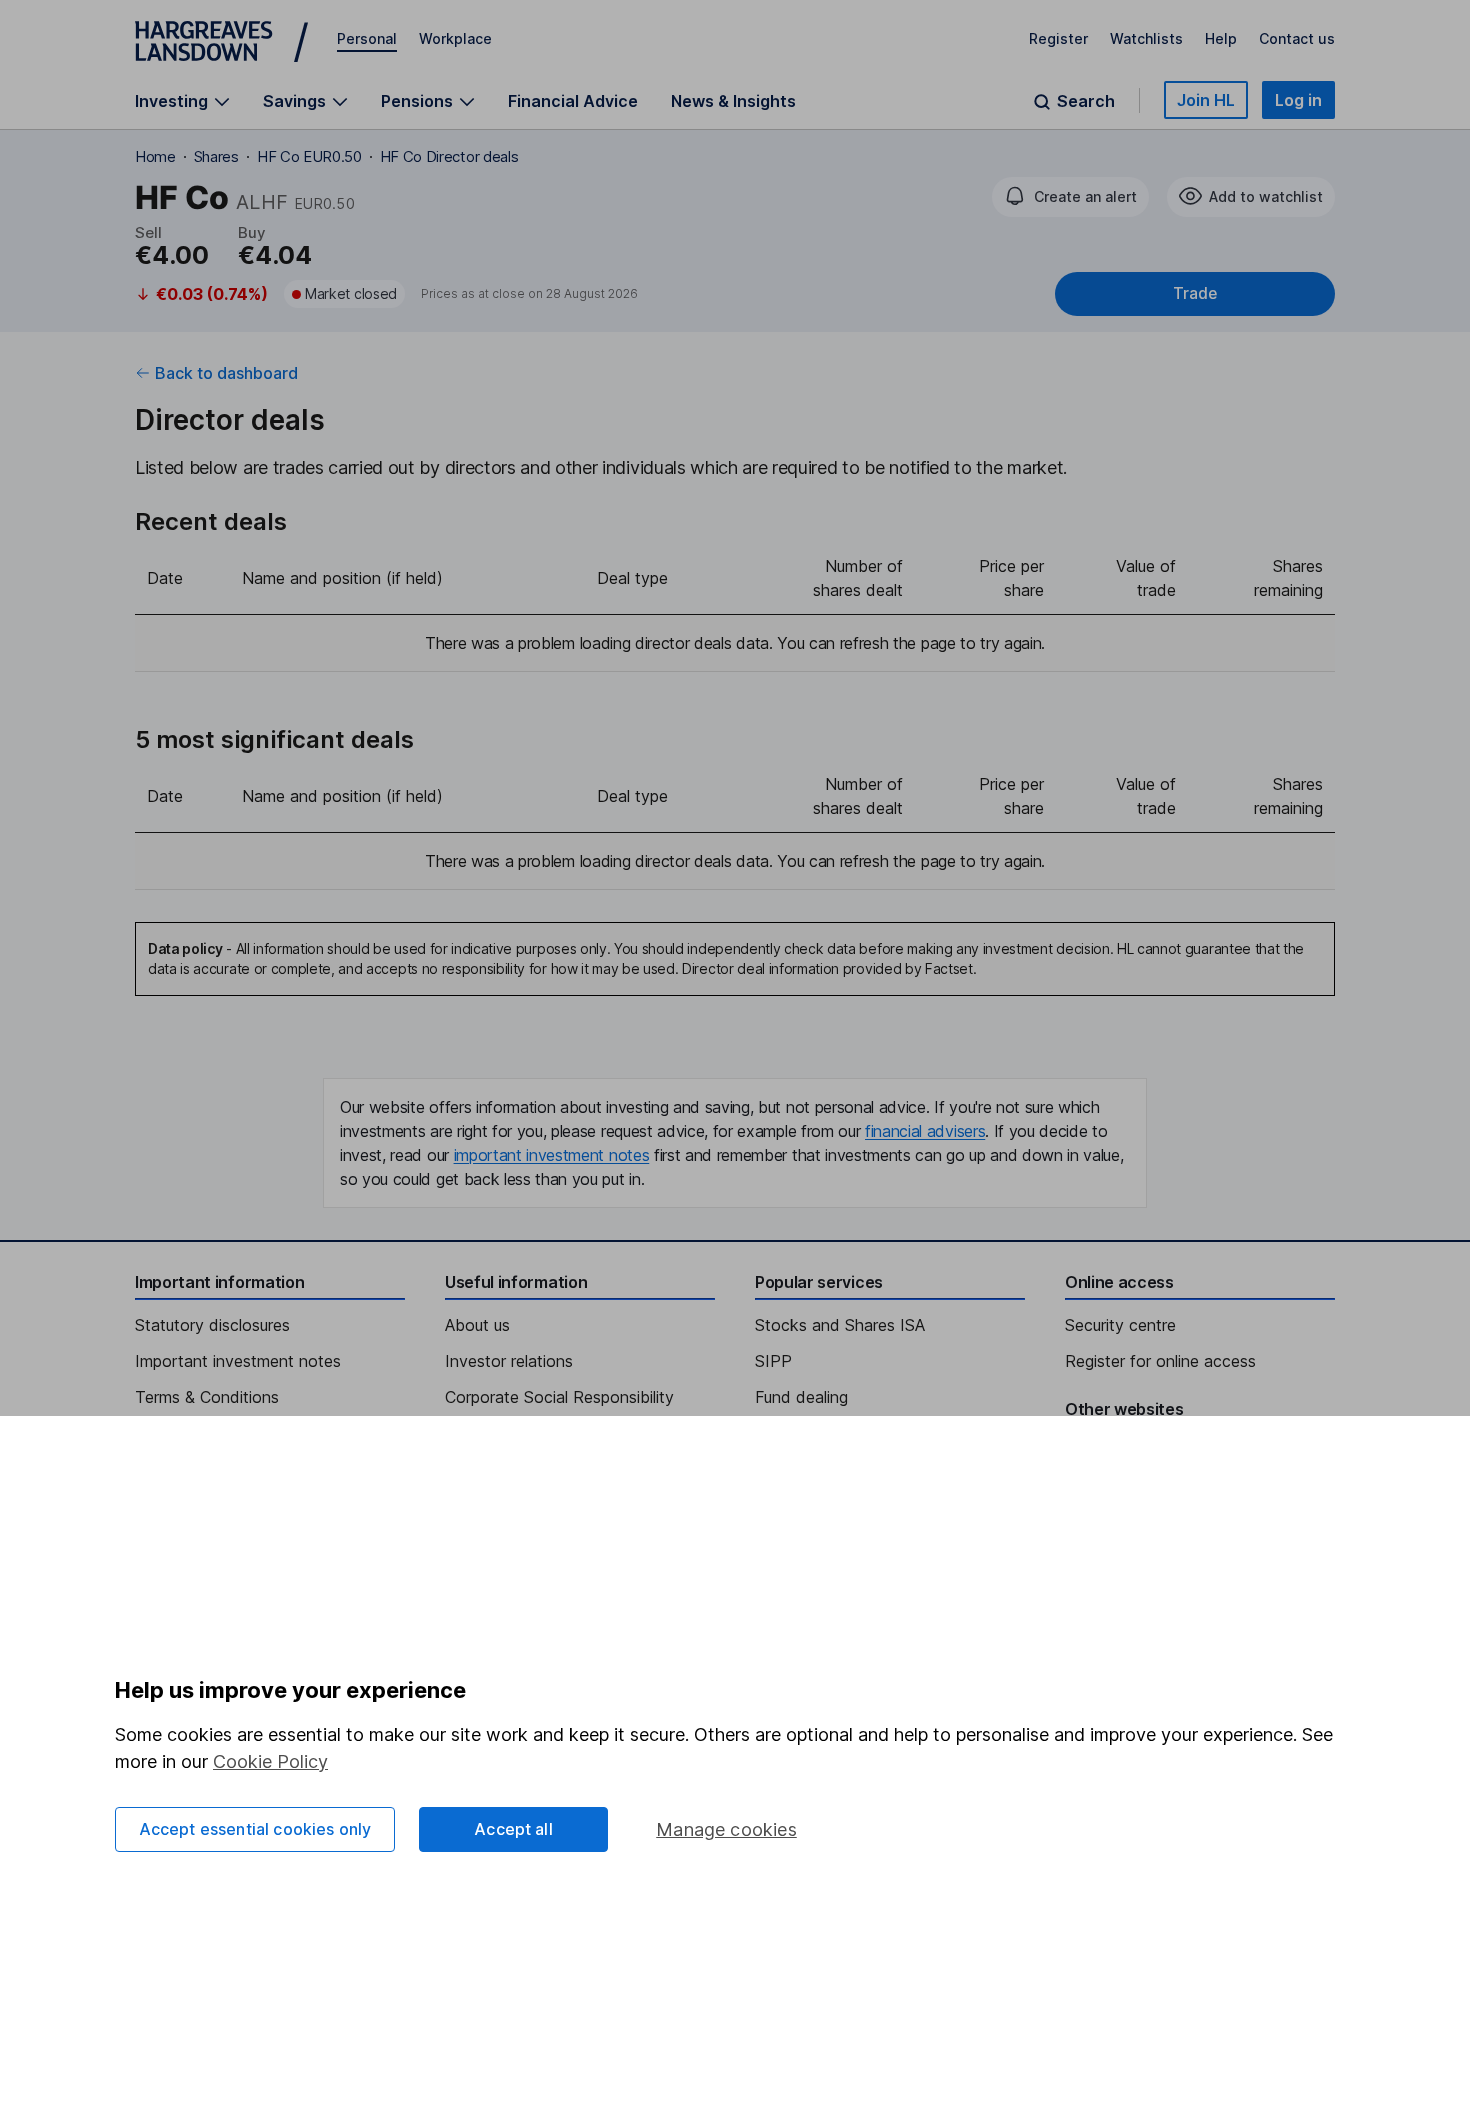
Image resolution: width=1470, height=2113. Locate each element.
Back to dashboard (226, 373)
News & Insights (733, 101)
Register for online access (1160, 1361)
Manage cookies (726, 1829)
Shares (216, 156)
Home (155, 156)
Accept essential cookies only (255, 1829)
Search (1086, 101)
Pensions (417, 101)
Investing (171, 101)
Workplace (455, 38)
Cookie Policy (270, 1761)
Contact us (1297, 38)
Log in (1298, 100)
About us (477, 1325)
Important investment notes (238, 1361)
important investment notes (552, 1155)
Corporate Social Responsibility (559, 1397)
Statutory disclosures (212, 1325)
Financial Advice (573, 101)
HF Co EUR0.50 (309, 156)
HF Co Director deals (449, 156)
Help (1221, 38)
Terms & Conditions (207, 1397)
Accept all (513, 1829)
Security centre (1120, 1325)
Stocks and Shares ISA (840, 1325)
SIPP (773, 1361)
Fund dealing (801, 1397)
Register (1058, 38)
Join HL (1206, 100)
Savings (294, 101)
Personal (367, 38)
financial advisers (925, 1131)
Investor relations (509, 1361)
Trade (1195, 293)
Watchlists (1146, 38)
